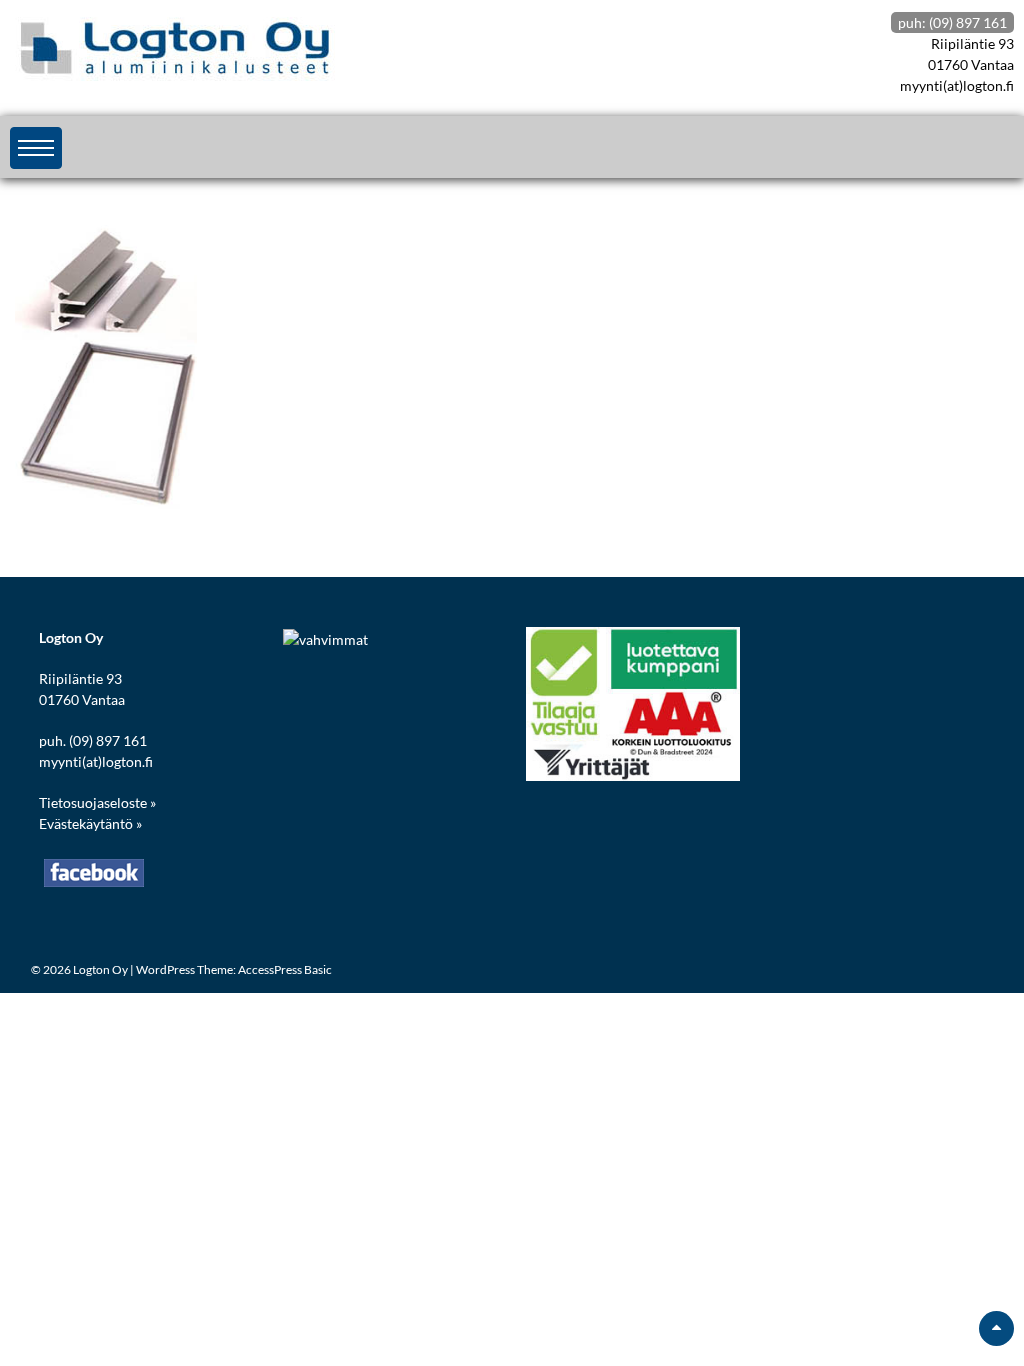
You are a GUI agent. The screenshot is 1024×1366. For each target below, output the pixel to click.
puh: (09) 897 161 (952, 22)
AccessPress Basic (285, 969)
